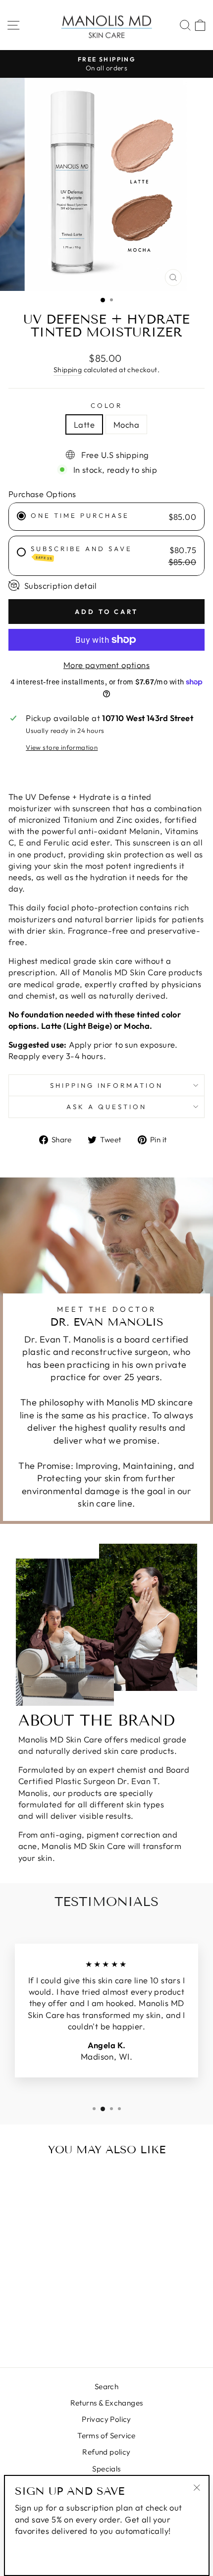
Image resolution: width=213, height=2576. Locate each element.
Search (106, 2386)
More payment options (106, 665)
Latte (84, 424)
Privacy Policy (106, 2419)
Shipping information (107, 1085)
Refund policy (106, 2452)
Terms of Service (106, 2436)
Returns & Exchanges (107, 2403)
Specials (106, 2469)
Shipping (68, 370)
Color (107, 405)
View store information (62, 747)
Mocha (126, 424)
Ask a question (106, 1107)
